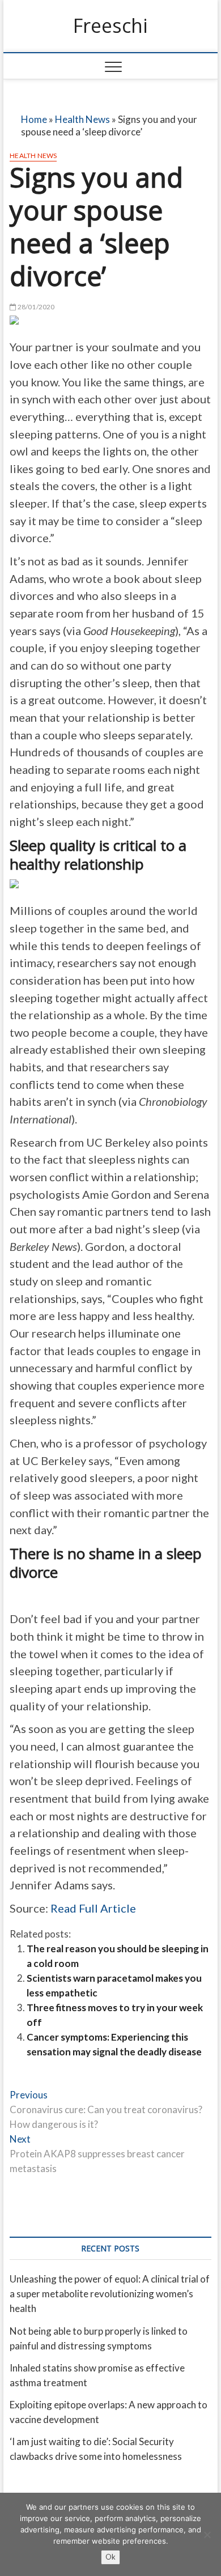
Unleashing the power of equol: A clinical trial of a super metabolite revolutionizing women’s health (110, 2294)
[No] (207, 2535)
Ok (110, 2557)
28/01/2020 (35, 307)
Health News (82, 119)
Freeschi (110, 26)
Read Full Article (93, 1908)
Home (34, 119)
